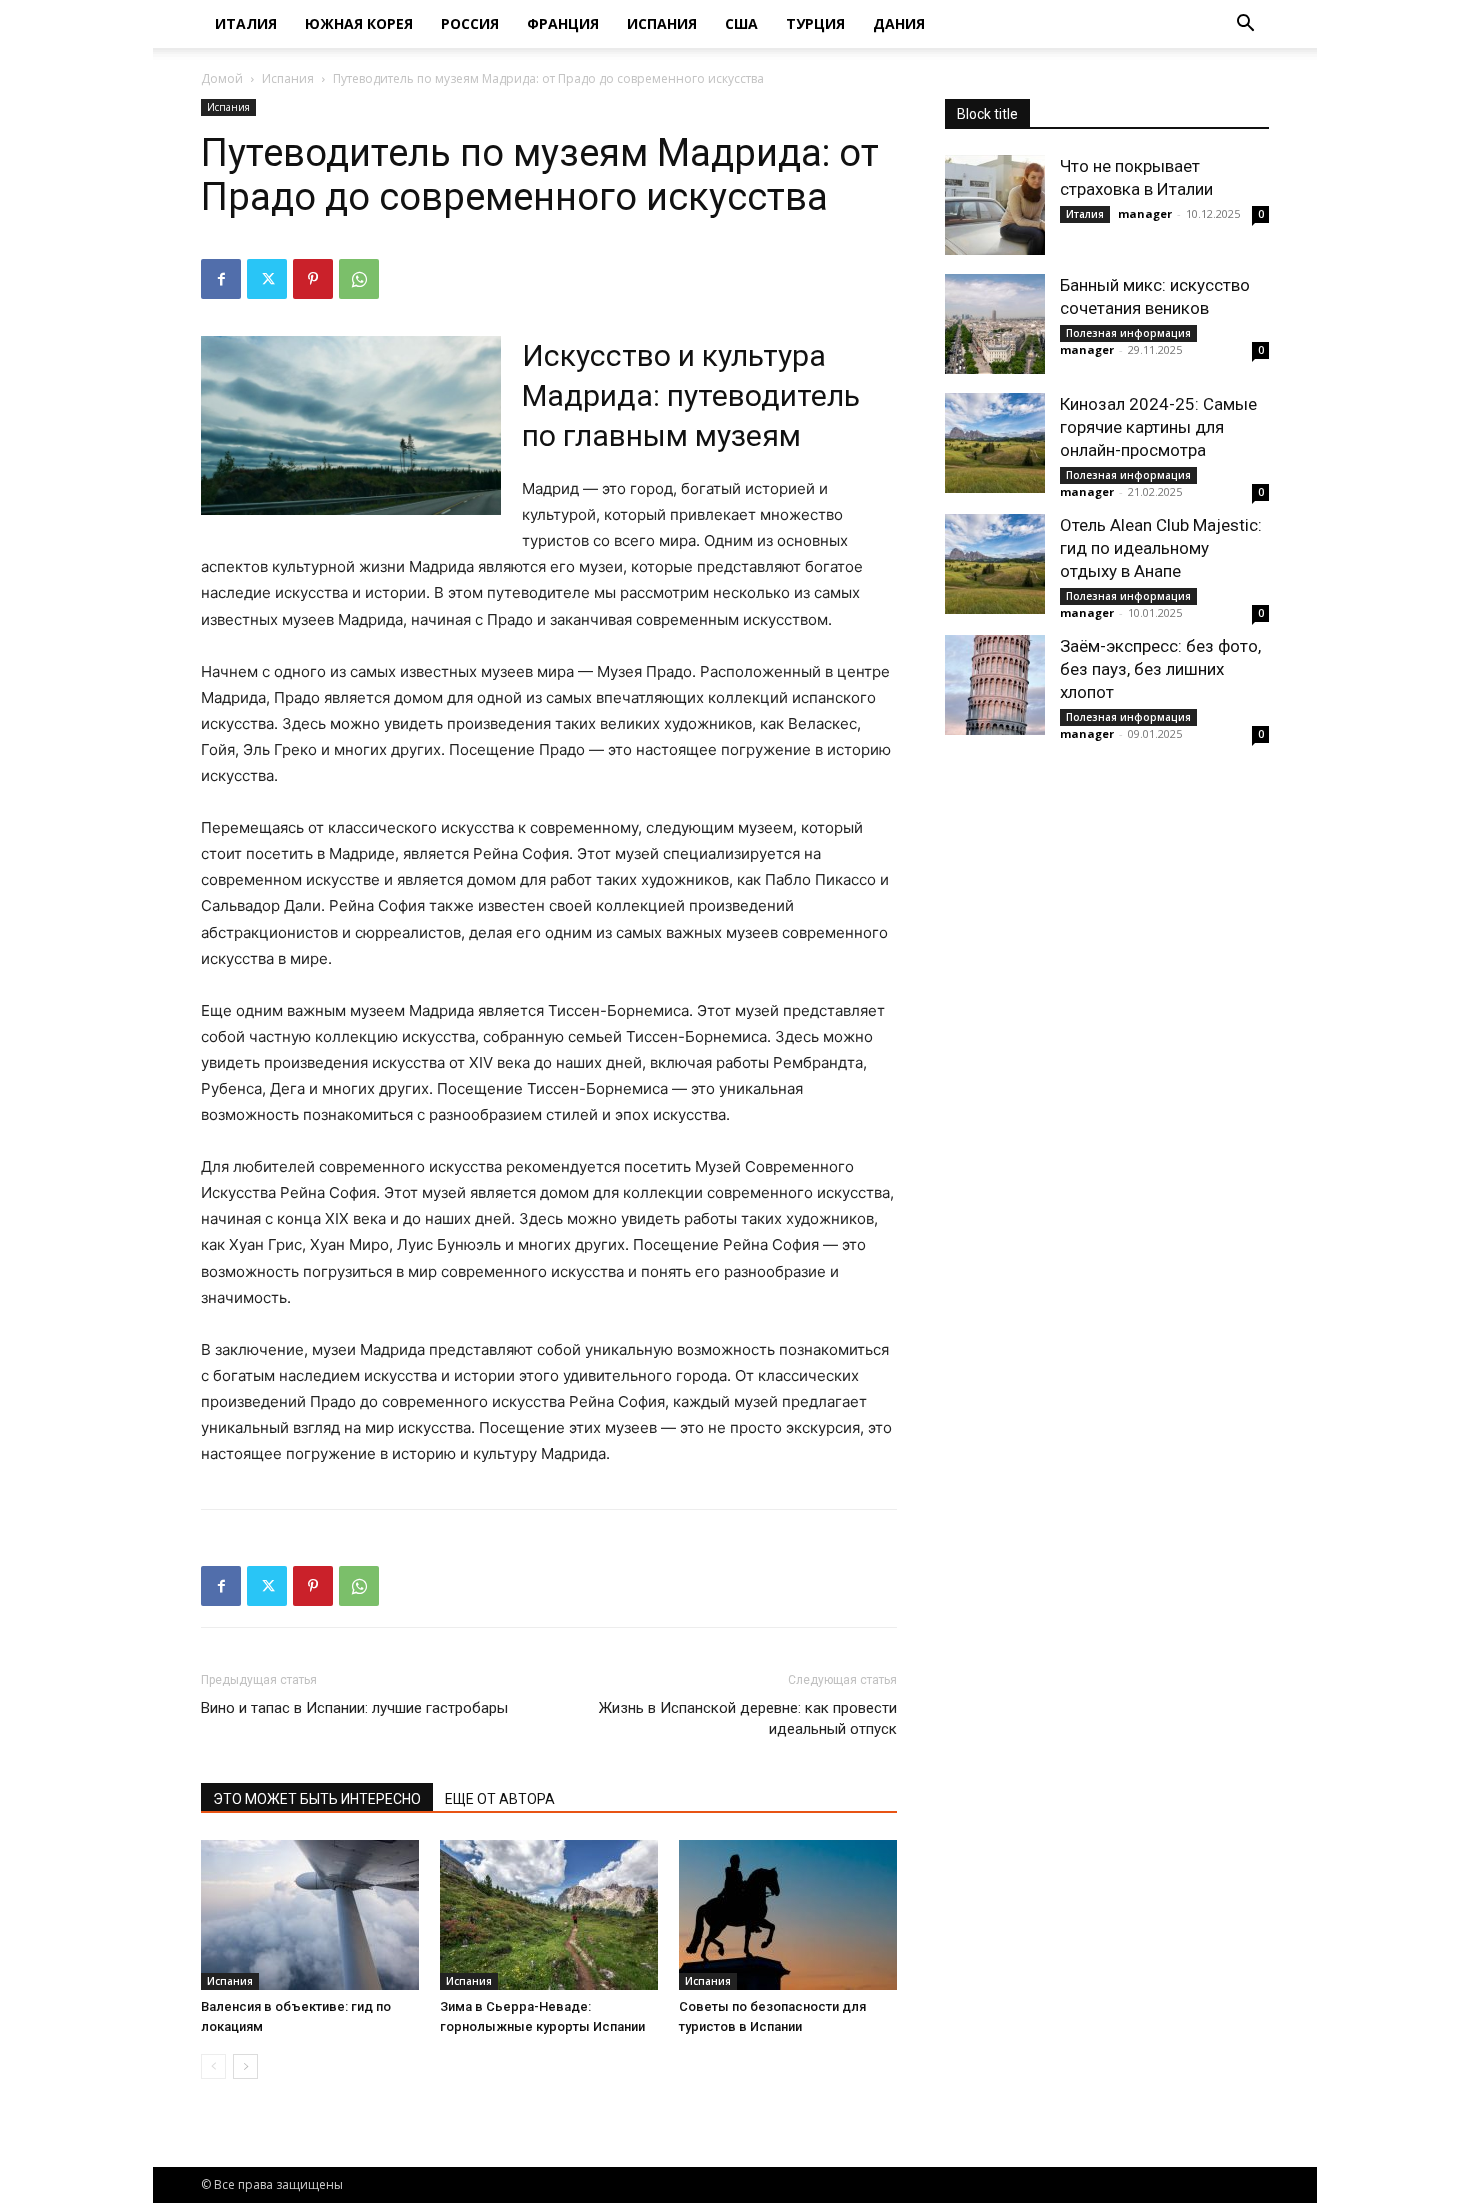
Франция (563, 23)
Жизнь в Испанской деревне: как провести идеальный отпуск (748, 1718)
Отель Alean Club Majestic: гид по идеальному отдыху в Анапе (1161, 548)
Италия (246, 23)
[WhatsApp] (359, 279)
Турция (815, 23)
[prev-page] (213, 2066)
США (741, 23)
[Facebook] (221, 279)
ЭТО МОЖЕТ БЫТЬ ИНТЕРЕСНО (317, 1799)
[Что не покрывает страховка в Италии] (995, 205)
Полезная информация (1128, 333)
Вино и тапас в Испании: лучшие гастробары (354, 1708)
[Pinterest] (313, 279)
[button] (1245, 25)
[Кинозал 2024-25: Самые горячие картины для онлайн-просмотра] (995, 443)
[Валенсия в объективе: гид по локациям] (310, 1915)
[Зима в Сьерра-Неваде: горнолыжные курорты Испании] (549, 1915)
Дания (899, 23)
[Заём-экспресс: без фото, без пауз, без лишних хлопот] (995, 685)
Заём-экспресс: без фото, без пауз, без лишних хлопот (1160, 669)
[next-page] (245, 2066)
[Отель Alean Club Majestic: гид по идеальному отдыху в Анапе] (995, 564)
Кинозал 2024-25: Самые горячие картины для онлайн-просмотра (1158, 427)
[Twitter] (267, 279)
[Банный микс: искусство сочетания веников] (995, 324)
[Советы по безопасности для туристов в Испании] (788, 1915)
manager (1145, 213)
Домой (222, 78)
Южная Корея (359, 23)
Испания (662, 23)
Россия (470, 23)
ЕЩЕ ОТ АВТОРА (500, 1799)
